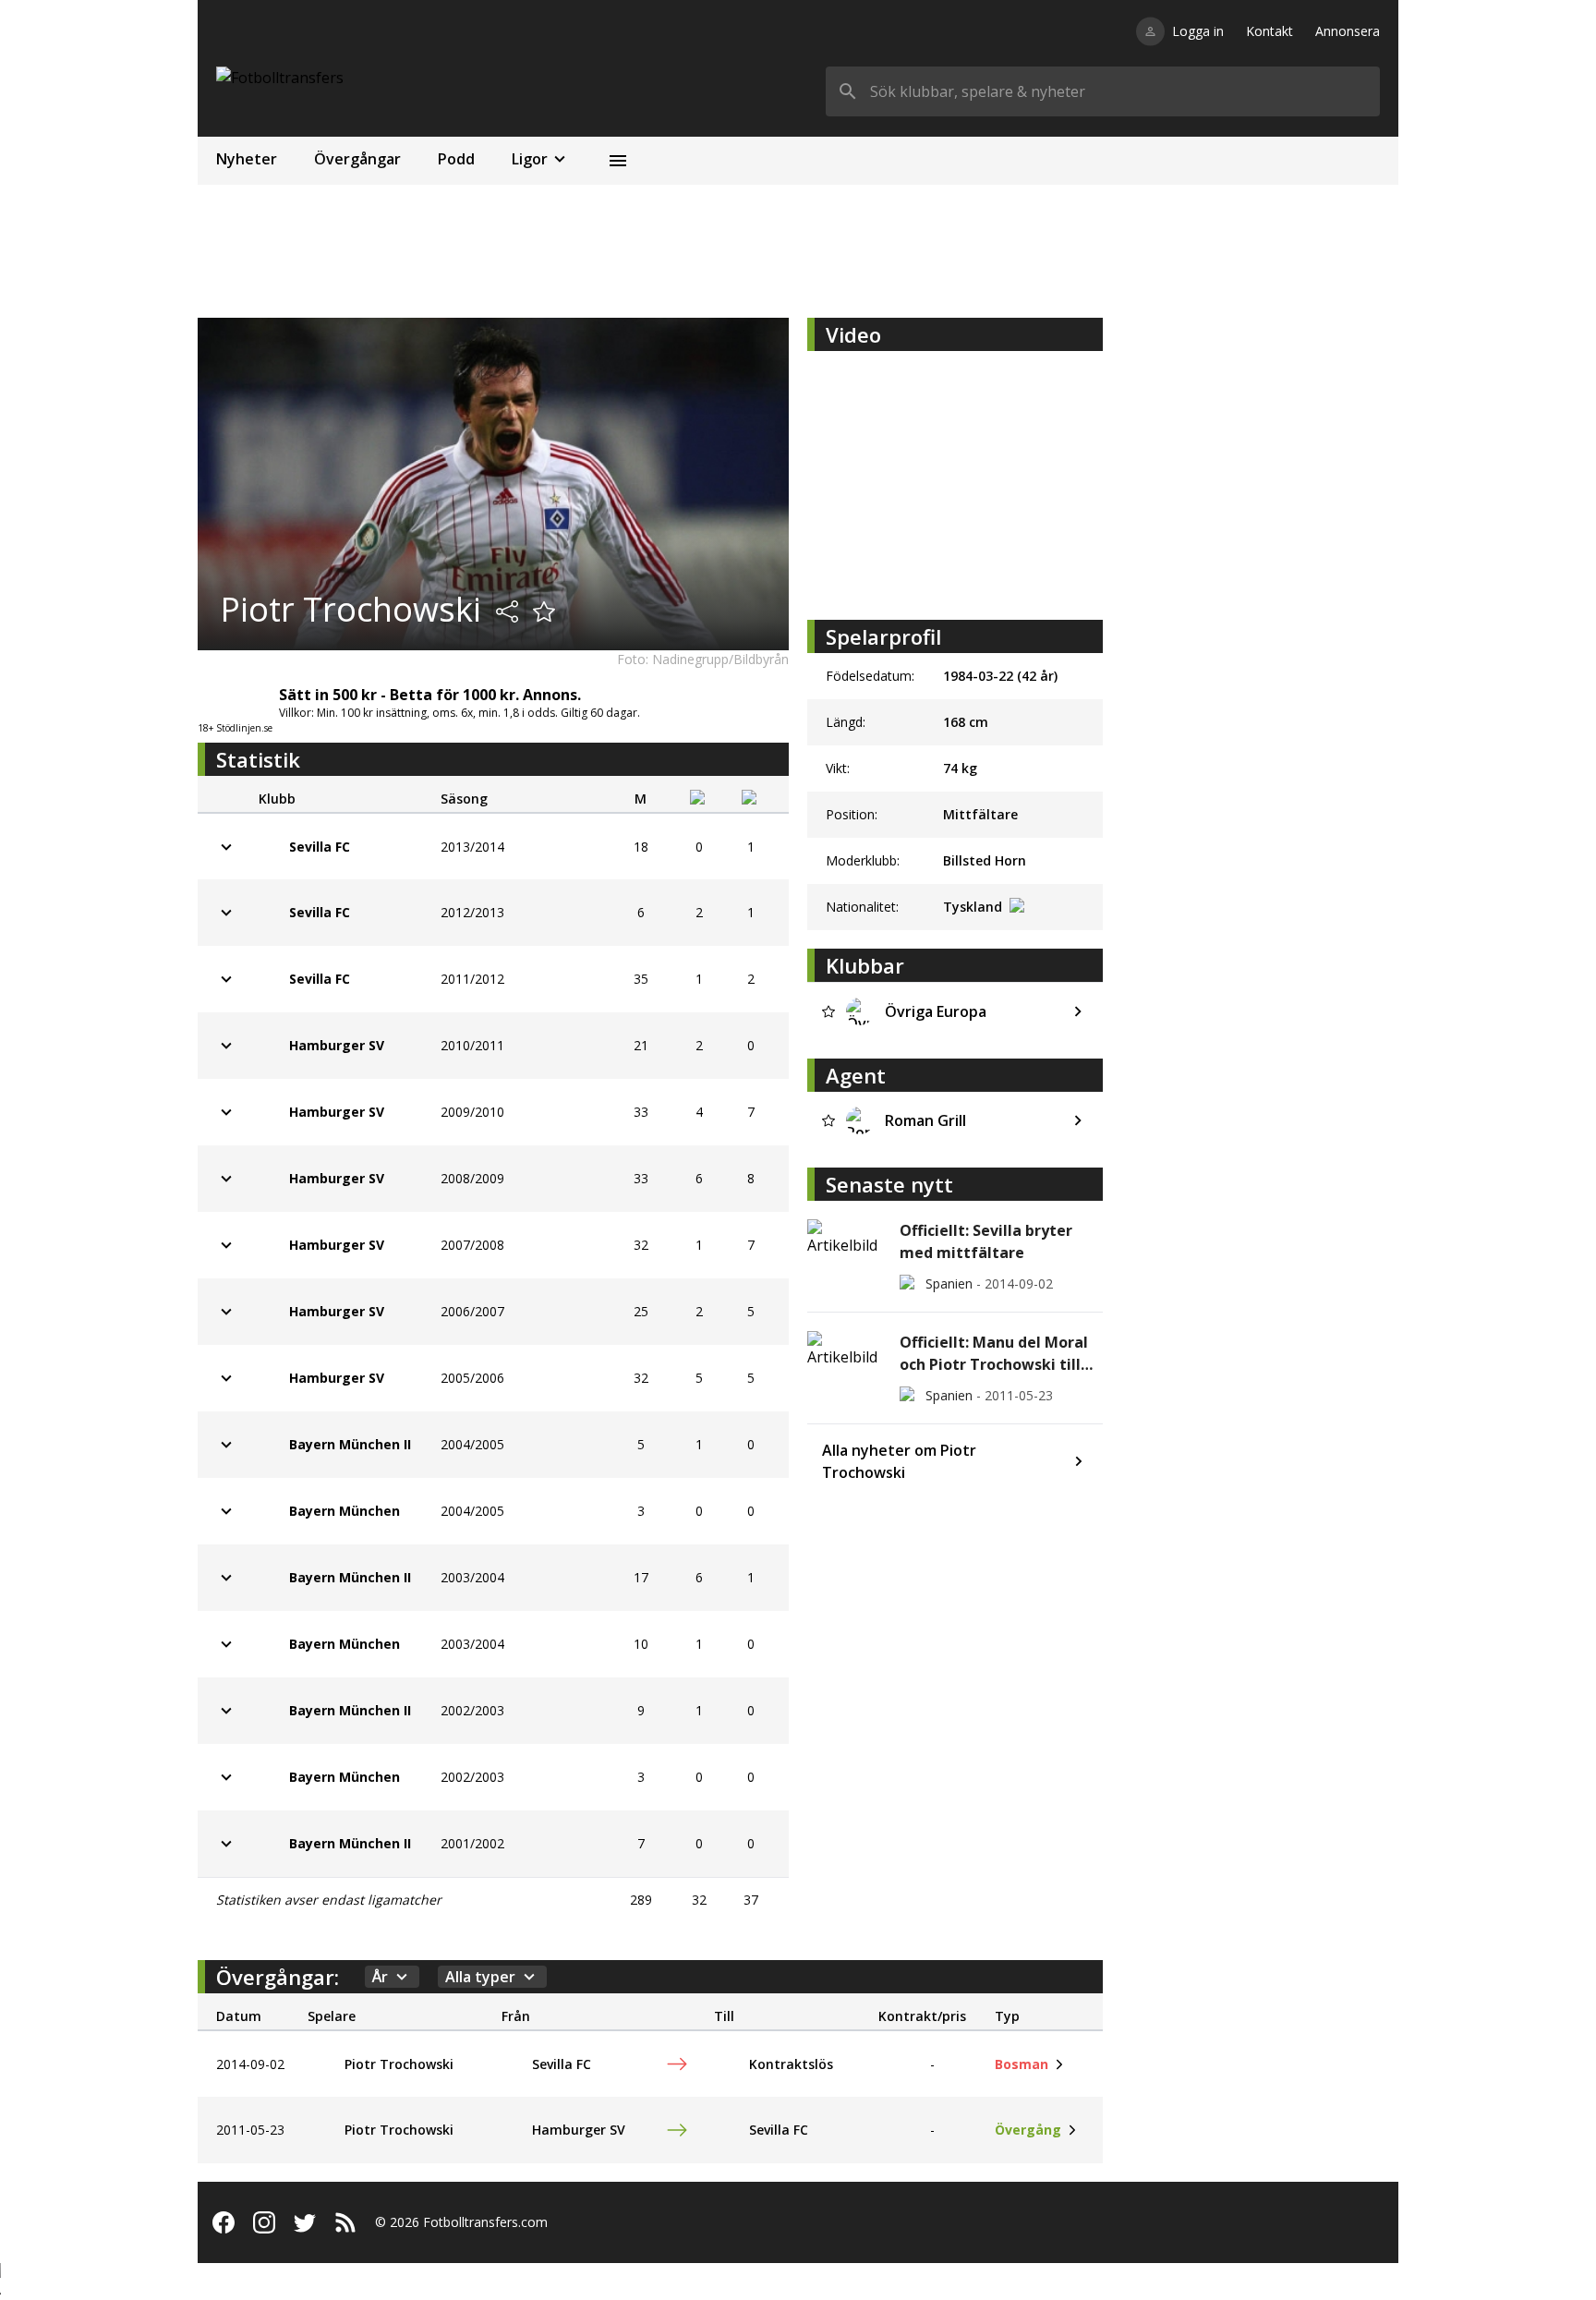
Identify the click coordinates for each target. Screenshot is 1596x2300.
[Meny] (618, 161)
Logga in (1198, 31)
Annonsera (1348, 31)
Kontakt (1270, 31)
